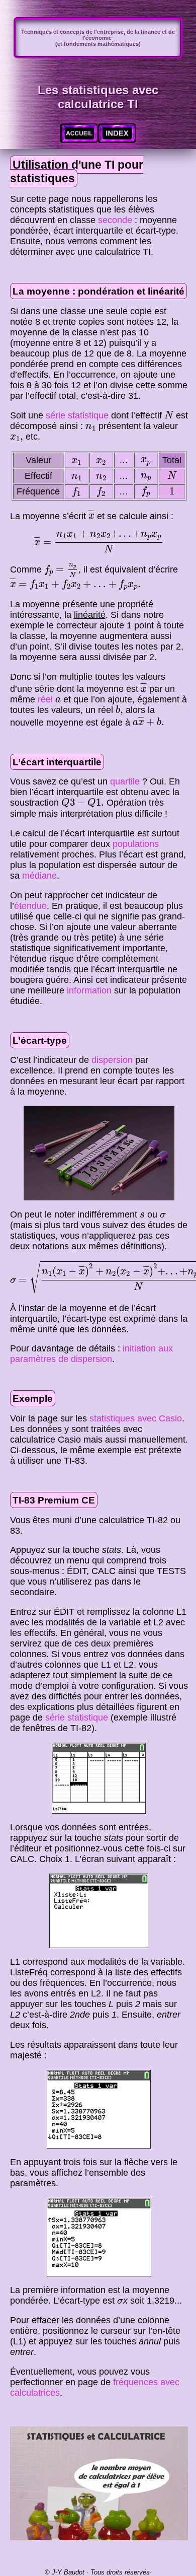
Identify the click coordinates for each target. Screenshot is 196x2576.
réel (45, 699)
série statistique (77, 415)
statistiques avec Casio (136, 1418)
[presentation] (169, 415)
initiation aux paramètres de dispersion (91, 1354)
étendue (30, 906)
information (89, 990)
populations (136, 844)
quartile (126, 781)
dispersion (112, 1060)
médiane (39, 876)
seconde (115, 220)
